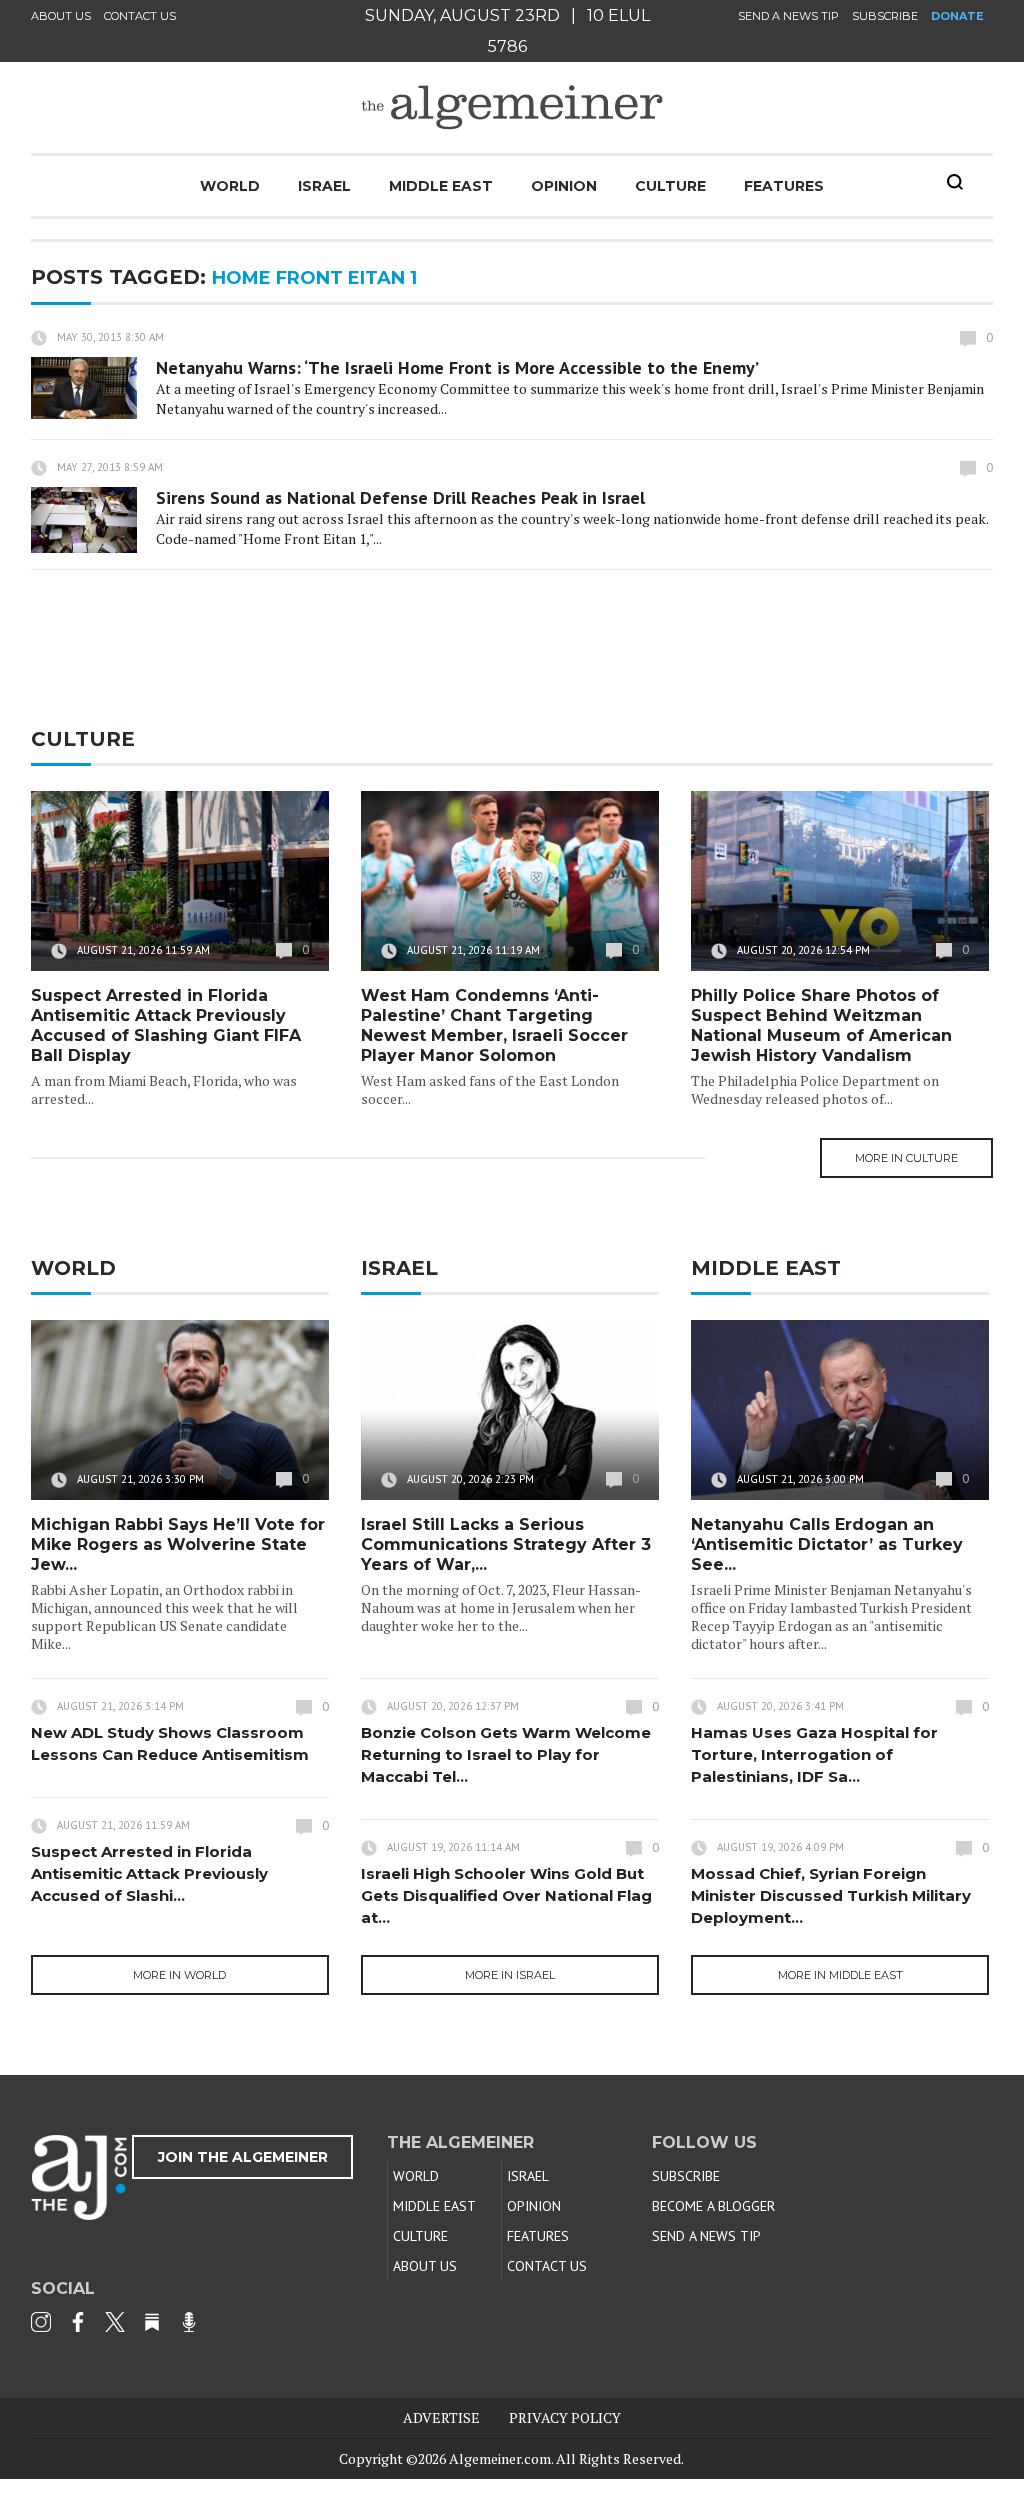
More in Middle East (840, 1975)
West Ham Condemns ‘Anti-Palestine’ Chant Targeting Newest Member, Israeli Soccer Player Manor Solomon (494, 1025)
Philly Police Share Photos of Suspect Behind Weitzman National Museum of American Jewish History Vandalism (821, 1025)
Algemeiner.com (500, 2458)
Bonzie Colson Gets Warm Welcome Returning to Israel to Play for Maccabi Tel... (506, 1754)
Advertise (441, 2417)
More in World (179, 1975)
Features (784, 186)
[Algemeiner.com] (512, 107)
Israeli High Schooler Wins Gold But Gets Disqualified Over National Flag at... (506, 1895)
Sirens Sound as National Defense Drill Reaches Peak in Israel (400, 497)
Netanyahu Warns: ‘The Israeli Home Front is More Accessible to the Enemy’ (457, 367)
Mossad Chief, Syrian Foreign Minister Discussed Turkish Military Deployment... (831, 1895)
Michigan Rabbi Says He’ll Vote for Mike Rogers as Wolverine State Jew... (178, 1544)
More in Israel (510, 1975)
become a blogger (713, 2206)
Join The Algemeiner (243, 2157)
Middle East (441, 186)
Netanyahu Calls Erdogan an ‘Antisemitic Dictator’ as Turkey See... (827, 1544)
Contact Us (140, 16)
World (230, 186)
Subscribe (885, 16)
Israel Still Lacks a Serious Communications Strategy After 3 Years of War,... (506, 1544)
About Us (61, 16)
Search (955, 182)
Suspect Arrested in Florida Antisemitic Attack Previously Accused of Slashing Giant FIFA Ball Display (166, 1025)
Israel (324, 186)
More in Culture (906, 1158)
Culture (670, 186)
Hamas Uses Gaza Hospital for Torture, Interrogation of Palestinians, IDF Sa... (814, 1754)
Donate (957, 16)
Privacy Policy (565, 2417)
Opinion (564, 186)
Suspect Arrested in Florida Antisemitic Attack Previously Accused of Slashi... (149, 1873)
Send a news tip (788, 16)
